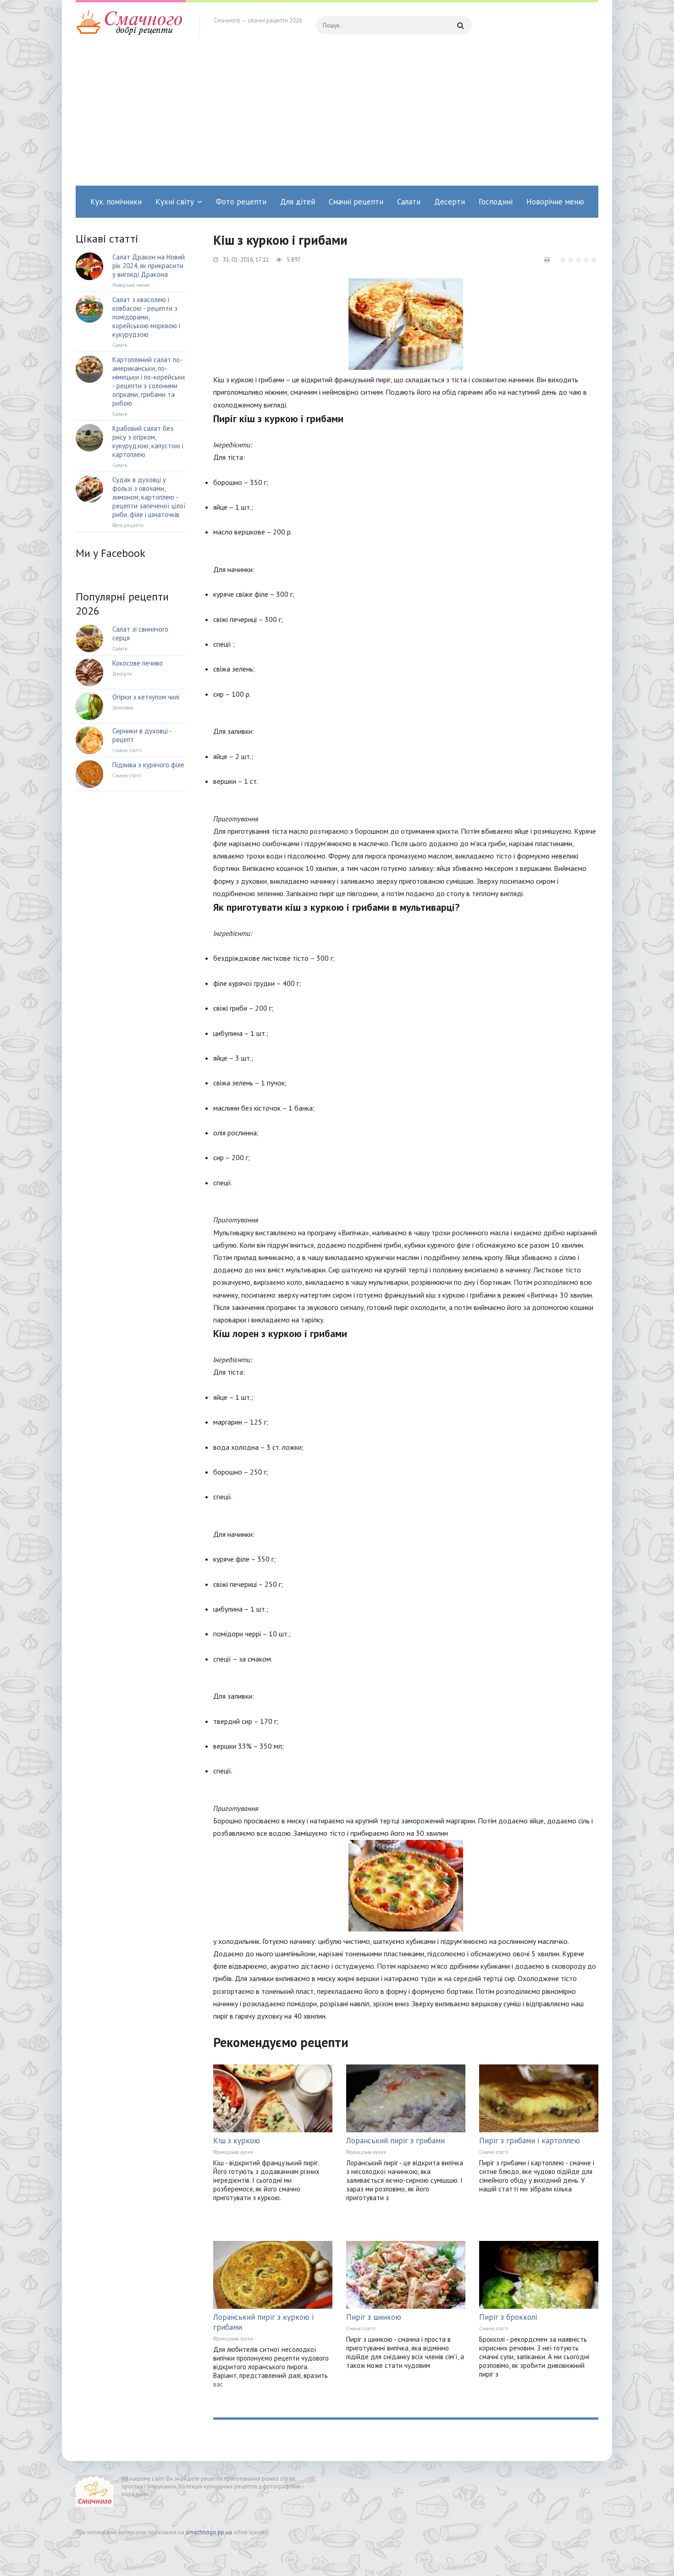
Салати (409, 202)
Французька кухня (233, 2152)
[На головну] (131, 25)
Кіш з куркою (237, 2141)
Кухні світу (175, 202)
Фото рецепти (241, 202)
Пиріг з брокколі (508, 2317)
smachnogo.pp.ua (209, 2532)
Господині (496, 202)
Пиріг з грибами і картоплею (530, 2141)
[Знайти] (460, 25)
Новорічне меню (555, 202)
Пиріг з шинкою (374, 2317)
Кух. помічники (116, 202)
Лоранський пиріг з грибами (395, 2141)
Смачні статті (494, 2152)
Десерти (450, 202)
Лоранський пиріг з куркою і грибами (263, 2322)
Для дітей (298, 202)
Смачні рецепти (356, 202)
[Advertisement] (337, 117)
